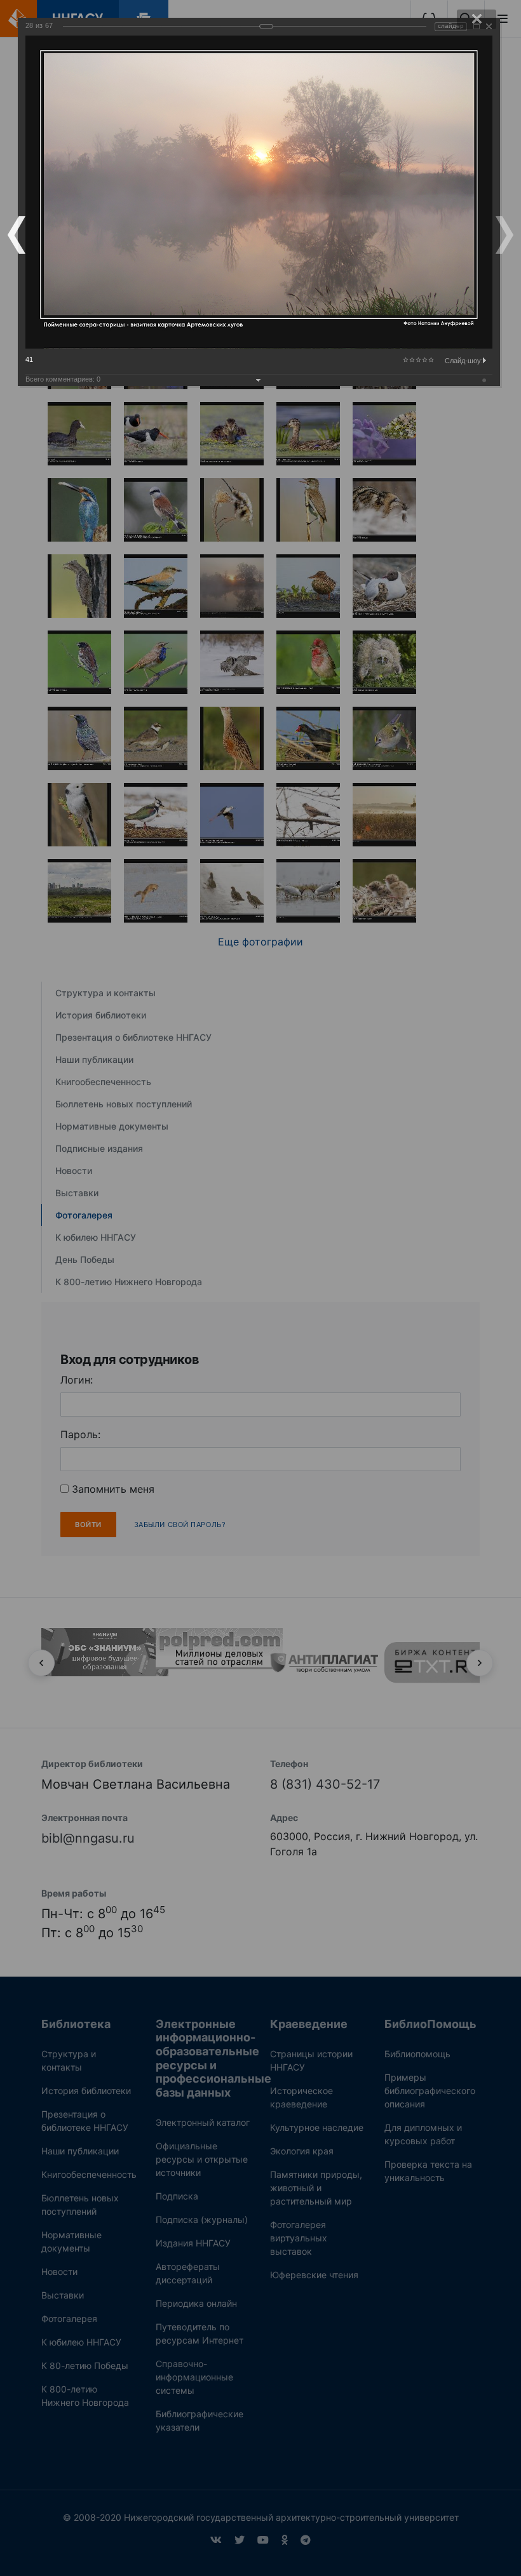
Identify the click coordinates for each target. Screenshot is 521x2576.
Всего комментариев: (63, 379)
